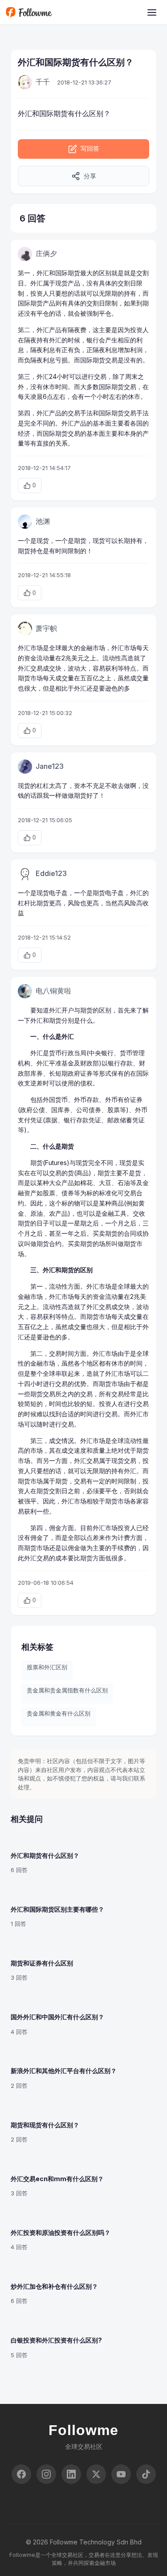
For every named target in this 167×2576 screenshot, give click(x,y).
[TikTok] (146, 2474)
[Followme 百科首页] (29, 12)
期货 (80, 541)
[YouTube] (121, 2474)
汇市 (30, 648)
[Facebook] (21, 2474)
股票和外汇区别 (47, 1667)
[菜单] (152, 12)
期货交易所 (46, 1394)
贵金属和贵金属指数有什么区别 (67, 1690)
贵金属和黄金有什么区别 (59, 1713)
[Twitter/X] (96, 2474)
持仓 (37, 551)
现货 (61, 283)
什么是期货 (58, 1146)
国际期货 (53, 113)
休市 (49, 387)
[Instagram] (46, 2474)
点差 (93, 1537)
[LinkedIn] (71, 2474)
